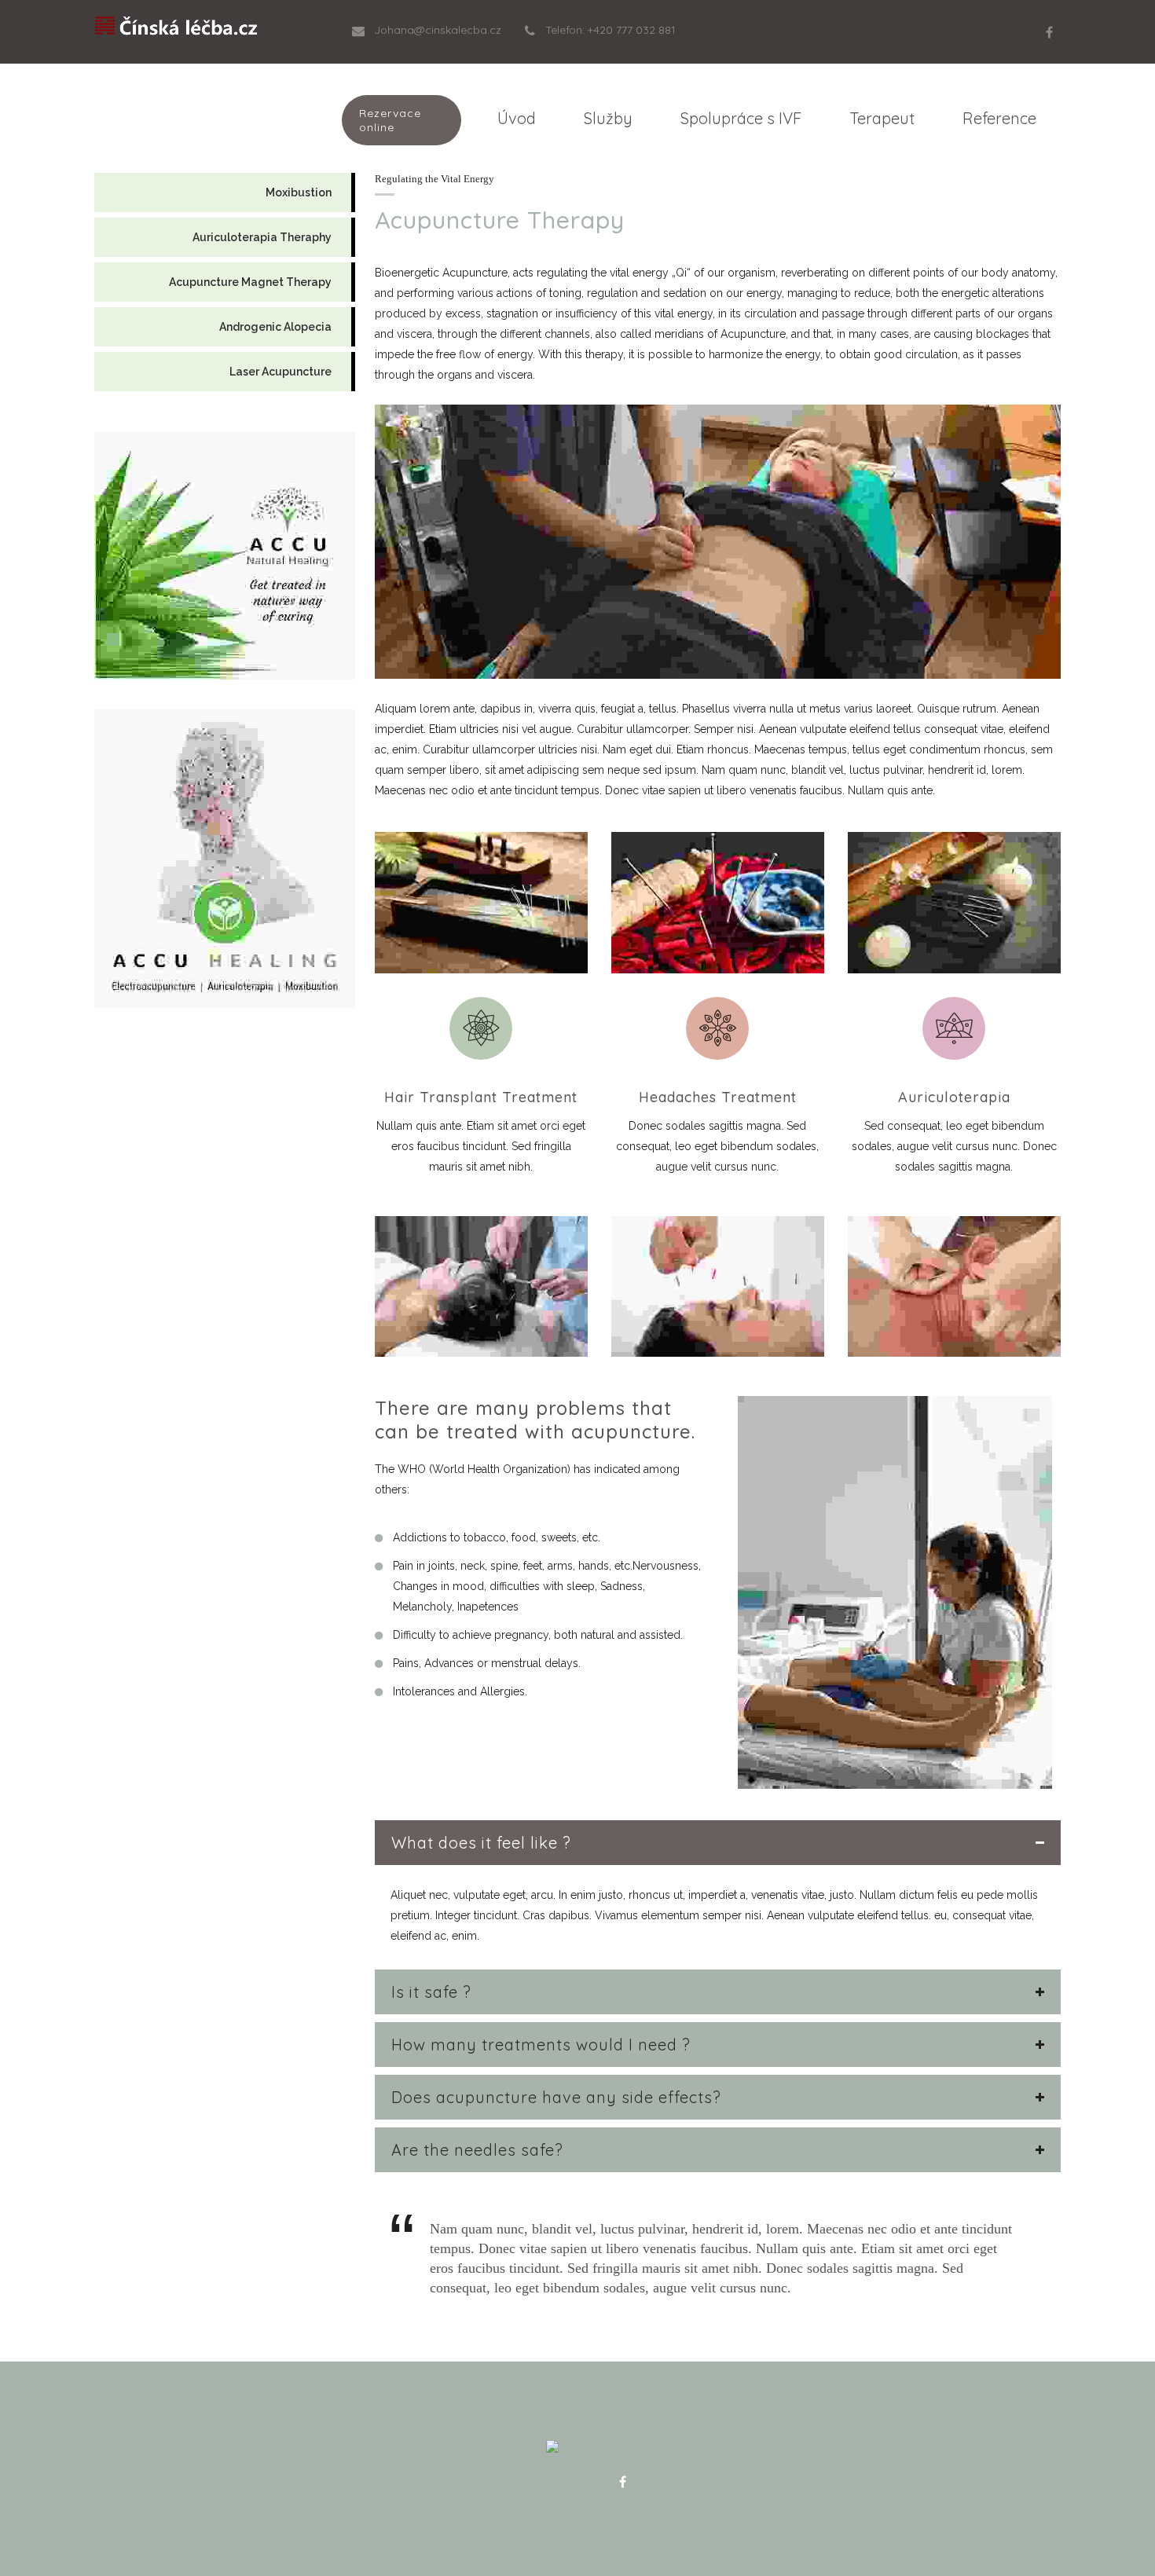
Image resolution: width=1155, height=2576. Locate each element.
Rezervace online (390, 120)
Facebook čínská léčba (622, 2482)
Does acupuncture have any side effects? (556, 2097)
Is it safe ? (431, 1992)
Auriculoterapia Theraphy (262, 237)
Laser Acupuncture (280, 372)
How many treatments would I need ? (541, 2045)
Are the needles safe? (477, 2150)
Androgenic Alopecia (275, 327)
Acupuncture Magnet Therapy (250, 282)
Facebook (1049, 32)
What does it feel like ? (481, 1843)
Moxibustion (299, 192)
